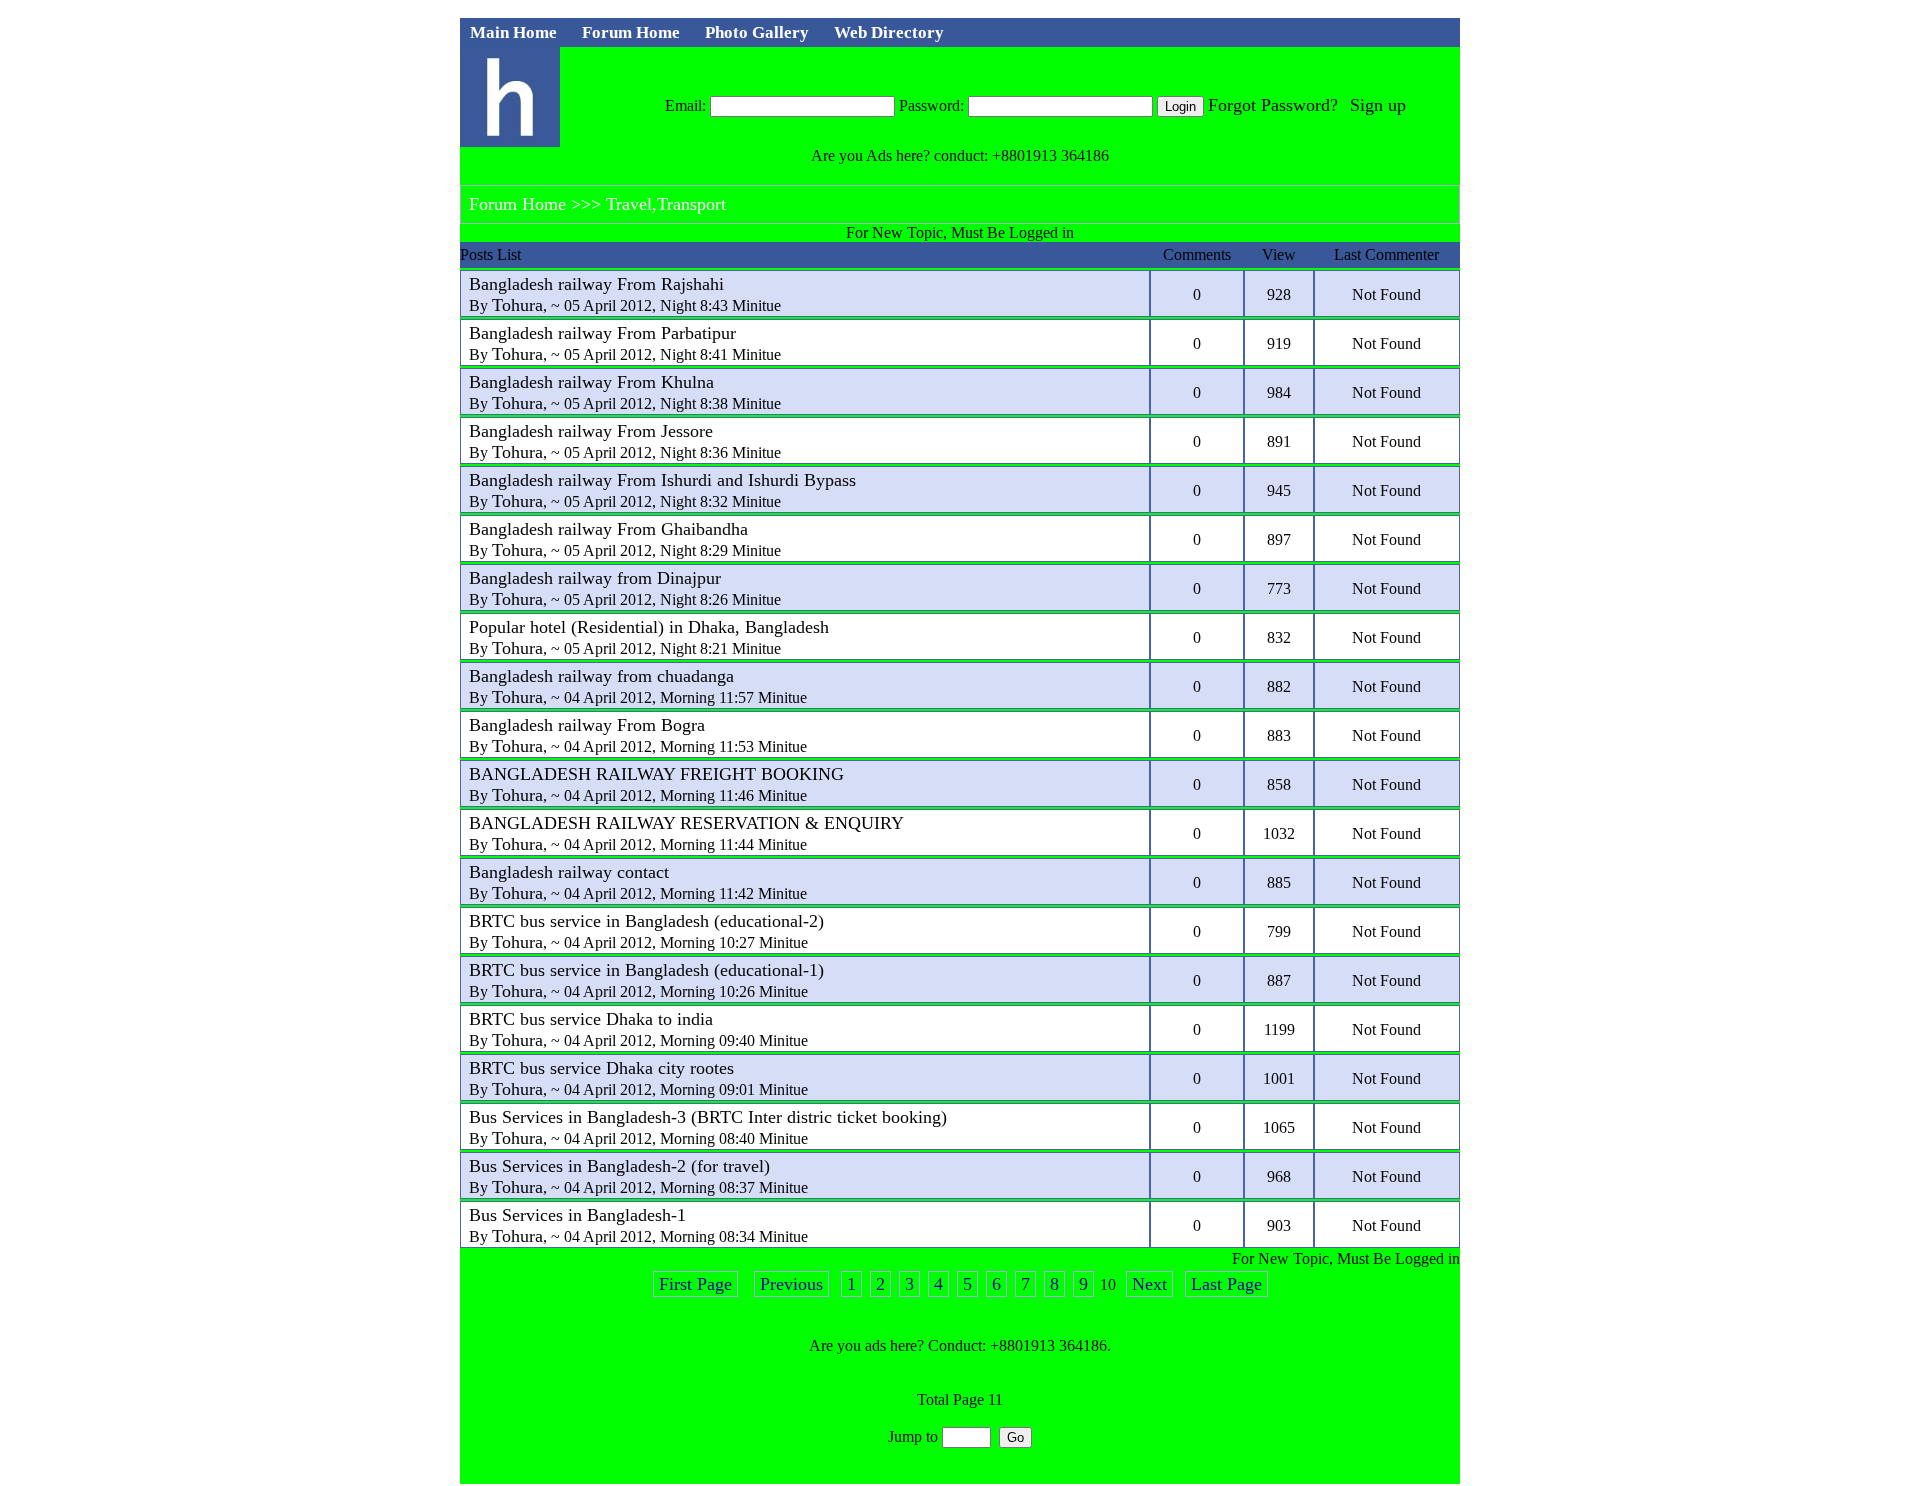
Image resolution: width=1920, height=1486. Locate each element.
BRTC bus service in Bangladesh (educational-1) (646, 970)
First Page (695, 1284)
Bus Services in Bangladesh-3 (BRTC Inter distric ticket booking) (708, 1117)
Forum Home (517, 204)
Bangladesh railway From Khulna (591, 382)
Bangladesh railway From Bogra (587, 725)
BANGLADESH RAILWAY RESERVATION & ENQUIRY (686, 823)
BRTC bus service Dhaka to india (591, 1019)
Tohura (517, 305)
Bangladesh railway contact (569, 872)
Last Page (1226, 1284)
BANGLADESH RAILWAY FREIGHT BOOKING (656, 774)
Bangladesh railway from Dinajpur (595, 578)
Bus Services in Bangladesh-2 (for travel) (619, 1166)
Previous (791, 1284)
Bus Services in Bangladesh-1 (577, 1215)
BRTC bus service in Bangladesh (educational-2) (646, 921)
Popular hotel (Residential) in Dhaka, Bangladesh (649, 627)
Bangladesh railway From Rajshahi (596, 284)
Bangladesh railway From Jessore (591, 431)
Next (1149, 1284)
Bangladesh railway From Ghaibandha (608, 529)
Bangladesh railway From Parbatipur (602, 333)
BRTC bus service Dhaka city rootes (601, 1068)
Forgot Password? (1273, 105)
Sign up (1378, 105)
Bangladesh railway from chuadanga (601, 676)
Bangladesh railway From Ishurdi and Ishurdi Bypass (662, 480)
